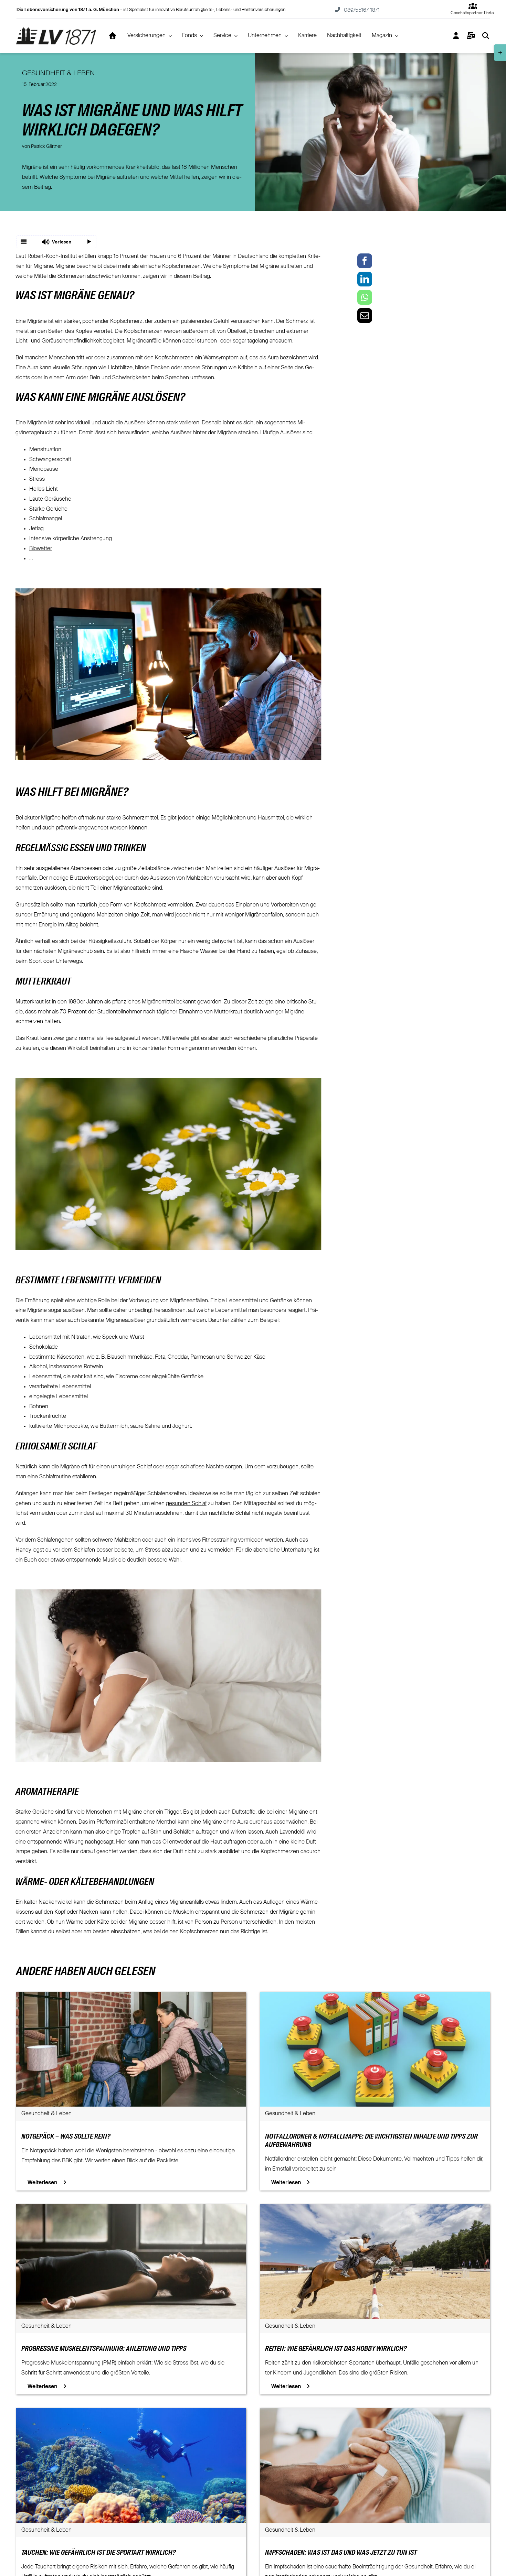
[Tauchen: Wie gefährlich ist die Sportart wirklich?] (131, 2413)
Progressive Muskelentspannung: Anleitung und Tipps (104, 2349)
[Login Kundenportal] (456, 36)
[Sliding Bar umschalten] (471, 36)
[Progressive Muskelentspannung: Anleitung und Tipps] (131, 2209)
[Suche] (486, 36)
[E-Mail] (365, 316)
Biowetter (41, 549)
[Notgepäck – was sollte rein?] (131, 1997)
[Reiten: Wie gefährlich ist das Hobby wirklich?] (375, 2209)
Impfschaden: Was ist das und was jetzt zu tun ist (341, 2553)
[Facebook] (365, 261)
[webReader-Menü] (24, 242)
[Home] (112, 36)
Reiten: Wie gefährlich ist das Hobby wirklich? (336, 2349)
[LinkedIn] (365, 279)
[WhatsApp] (365, 297)
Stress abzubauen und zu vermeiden (189, 1550)
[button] (56, 242)
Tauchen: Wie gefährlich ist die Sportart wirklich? (99, 2553)
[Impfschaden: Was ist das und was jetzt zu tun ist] (375, 2413)
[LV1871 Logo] (56, 30)
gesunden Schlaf (186, 1504)
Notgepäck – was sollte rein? (66, 2137)
